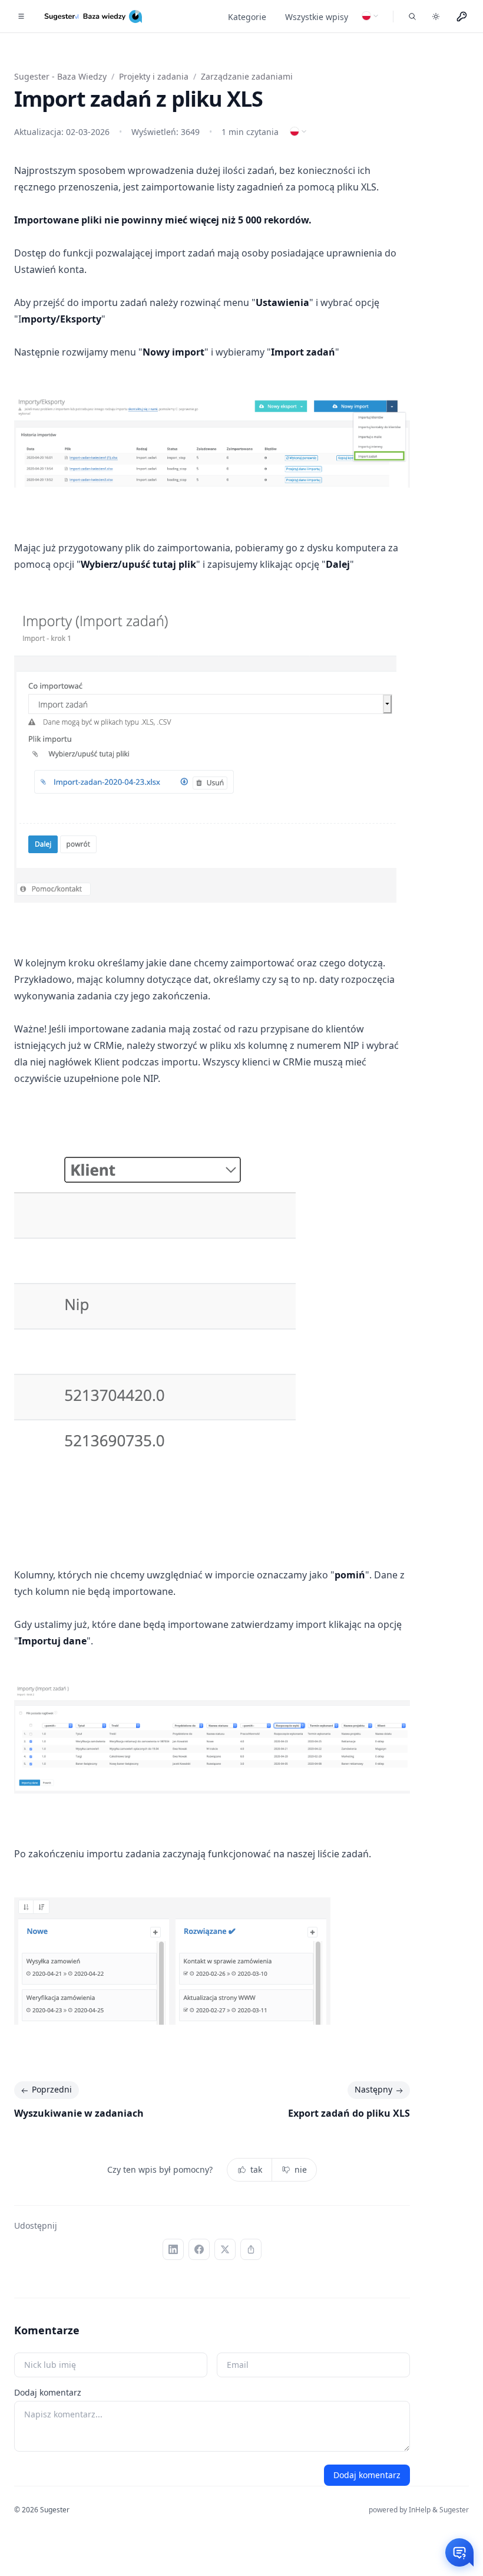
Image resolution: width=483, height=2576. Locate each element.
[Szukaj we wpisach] (412, 17)
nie (301, 2169)
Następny (373, 2089)
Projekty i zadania (154, 76)
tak (256, 2169)
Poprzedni (52, 2089)
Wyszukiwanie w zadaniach (79, 2113)
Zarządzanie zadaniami (247, 76)
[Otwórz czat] (459, 2552)
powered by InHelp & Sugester (419, 2510)
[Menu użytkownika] (462, 17)
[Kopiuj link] (251, 2249)
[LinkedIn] (173, 2249)
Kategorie (247, 17)
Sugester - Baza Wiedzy (60, 76)
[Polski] (370, 16)
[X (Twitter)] (225, 2249)
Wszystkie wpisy (317, 17)
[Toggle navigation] (21, 17)
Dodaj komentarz (48, 2392)
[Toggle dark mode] (436, 17)
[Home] (95, 17)
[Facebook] (199, 2249)
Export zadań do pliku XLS (349, 2113)
